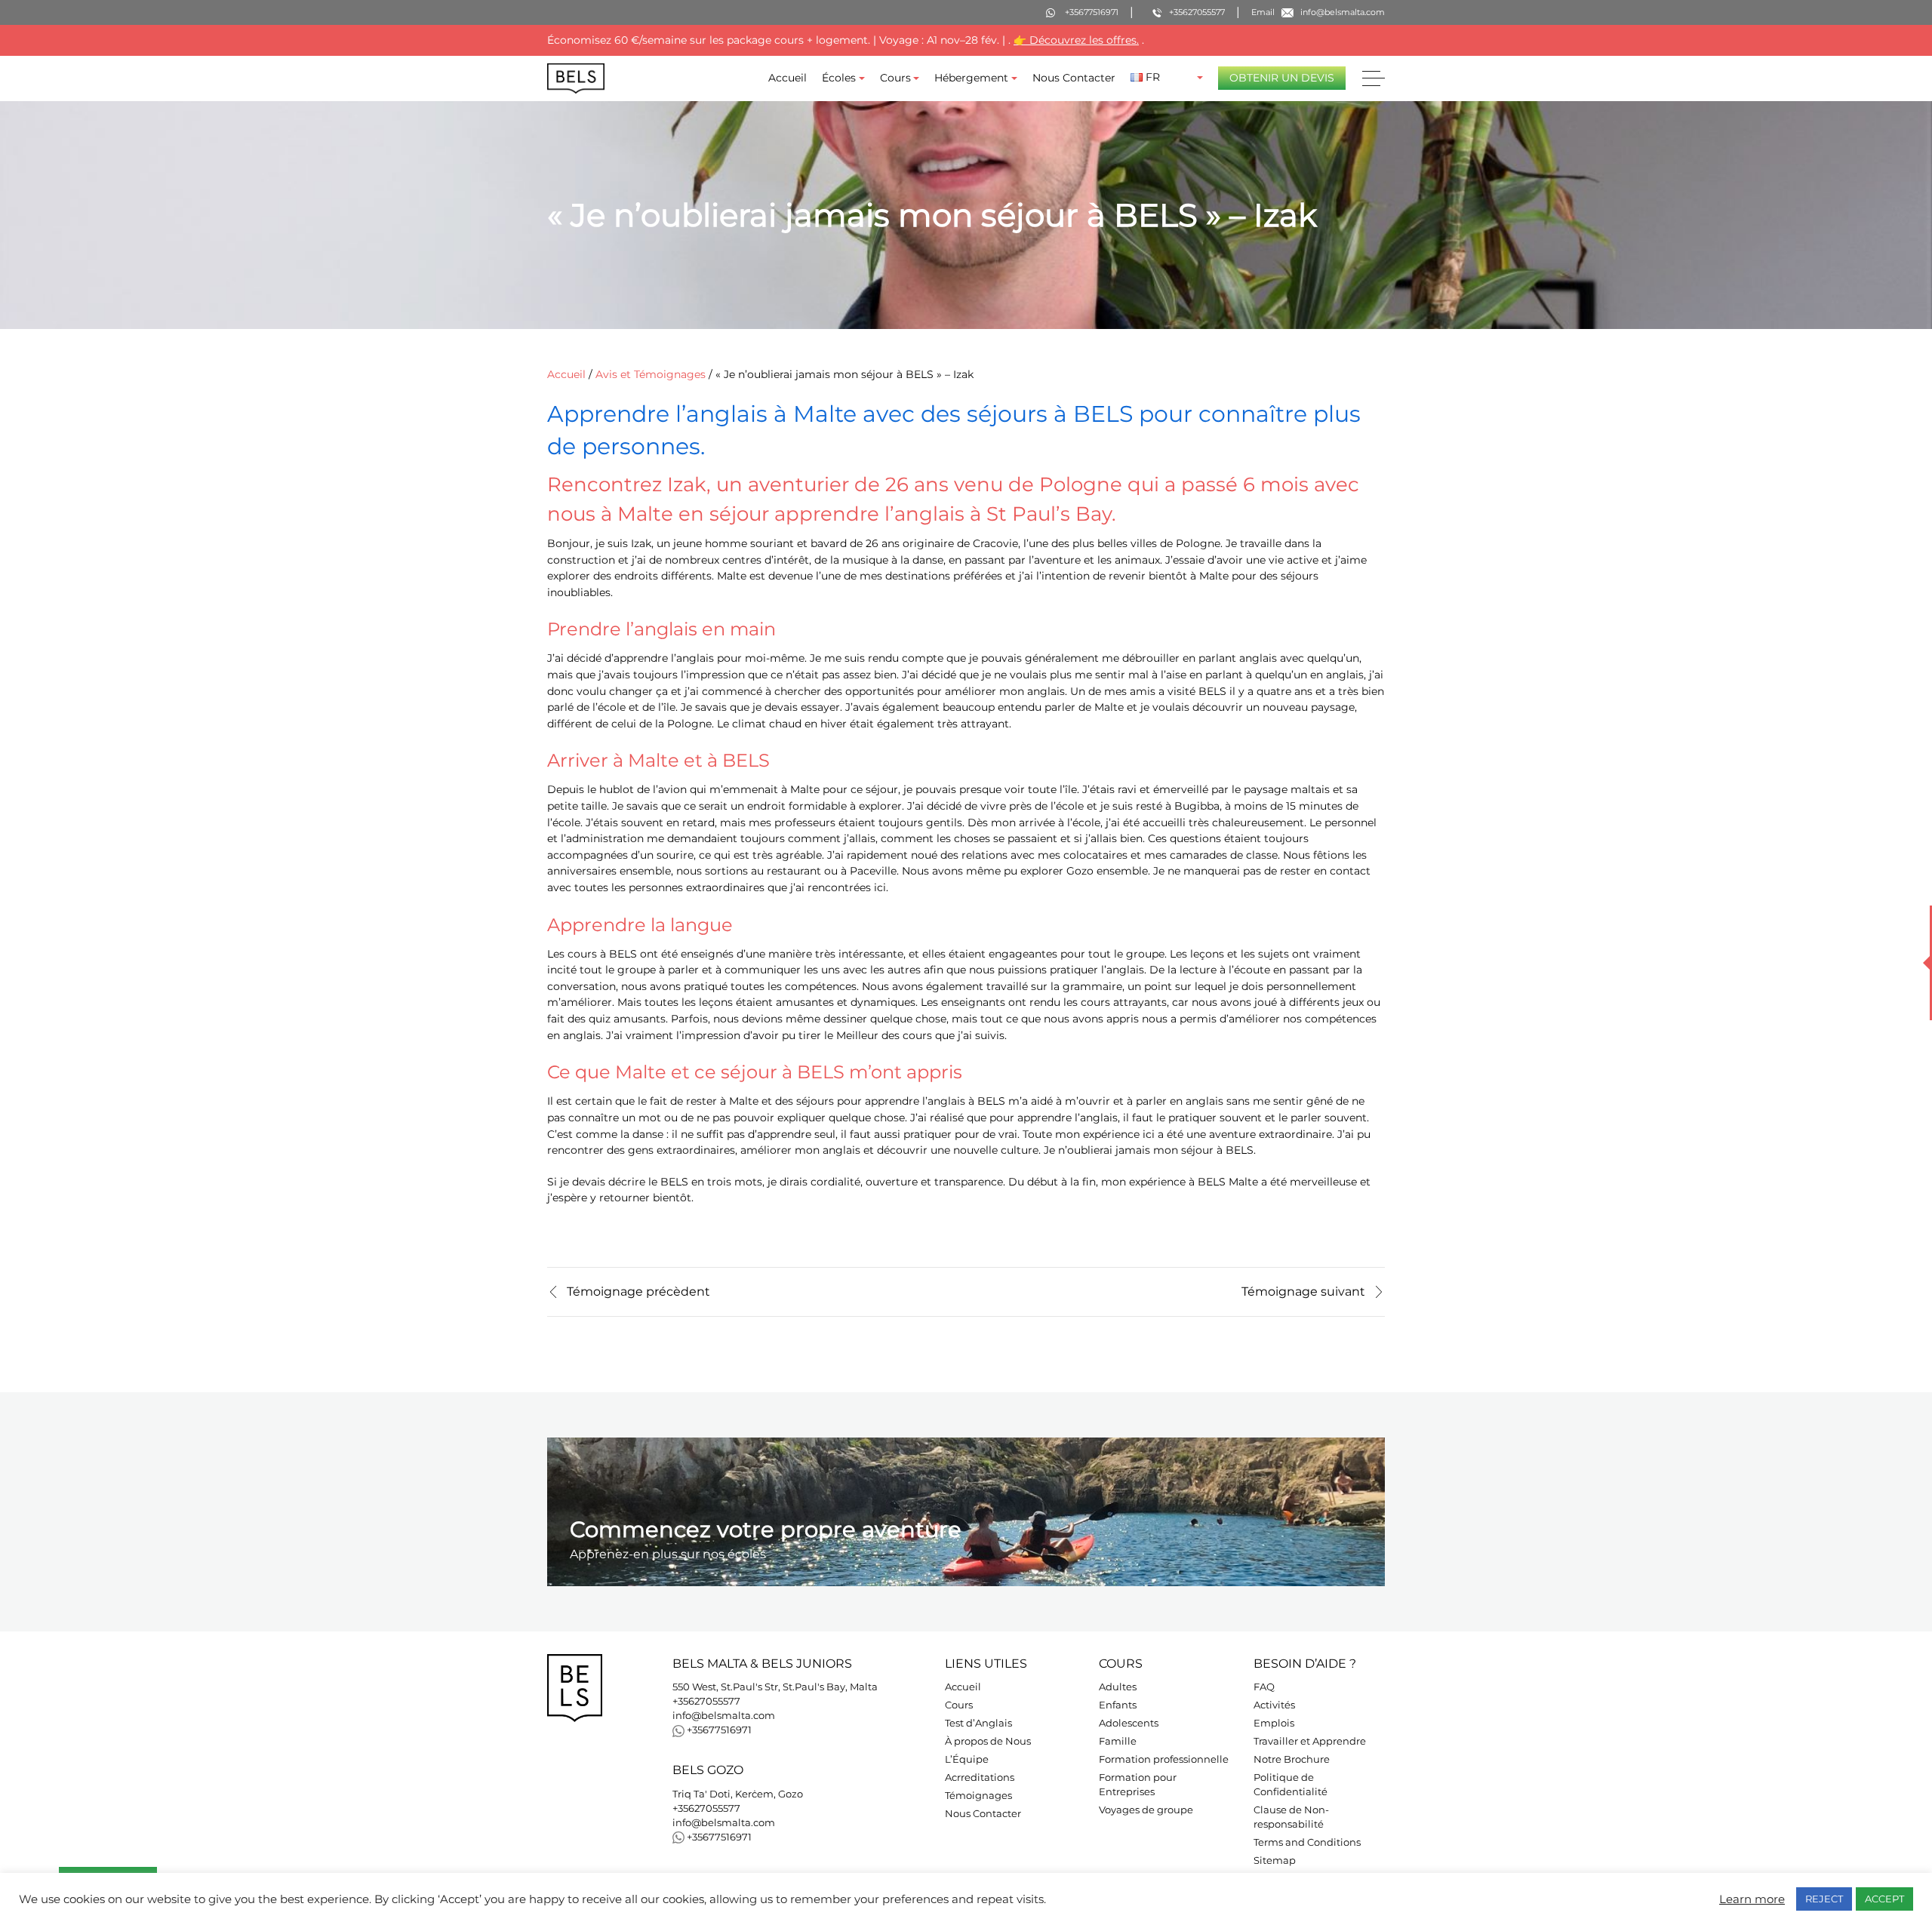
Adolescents (1129, 1723)
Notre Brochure (1292, 1759)
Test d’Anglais (978, 1723)
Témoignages (978, 1796)
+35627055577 (706, 1701)
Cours (895, 78)
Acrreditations (980, 1777)
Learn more (1752, 1899)
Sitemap (1275, 1860)
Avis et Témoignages (651, 374)
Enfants (1118, 1705)
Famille (1118, 1741)
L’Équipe (967, 1759)
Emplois (1274, 1723)
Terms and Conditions (1307, 1842)
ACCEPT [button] (1884, 1899)
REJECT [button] (1824, 1899)
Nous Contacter (1074, 78)
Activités (1274, 1705)
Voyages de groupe (1146, 1810)
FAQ (1264, 1687)
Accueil (788, 78)
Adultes (1118, 1687)
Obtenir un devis (1282, 78)
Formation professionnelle (1164, 1759)
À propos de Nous (988, 1741)
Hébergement (971, 78)
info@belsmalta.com (724, 1716)
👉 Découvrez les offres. (1076, 40)
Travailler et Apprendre (1310, 1741)
